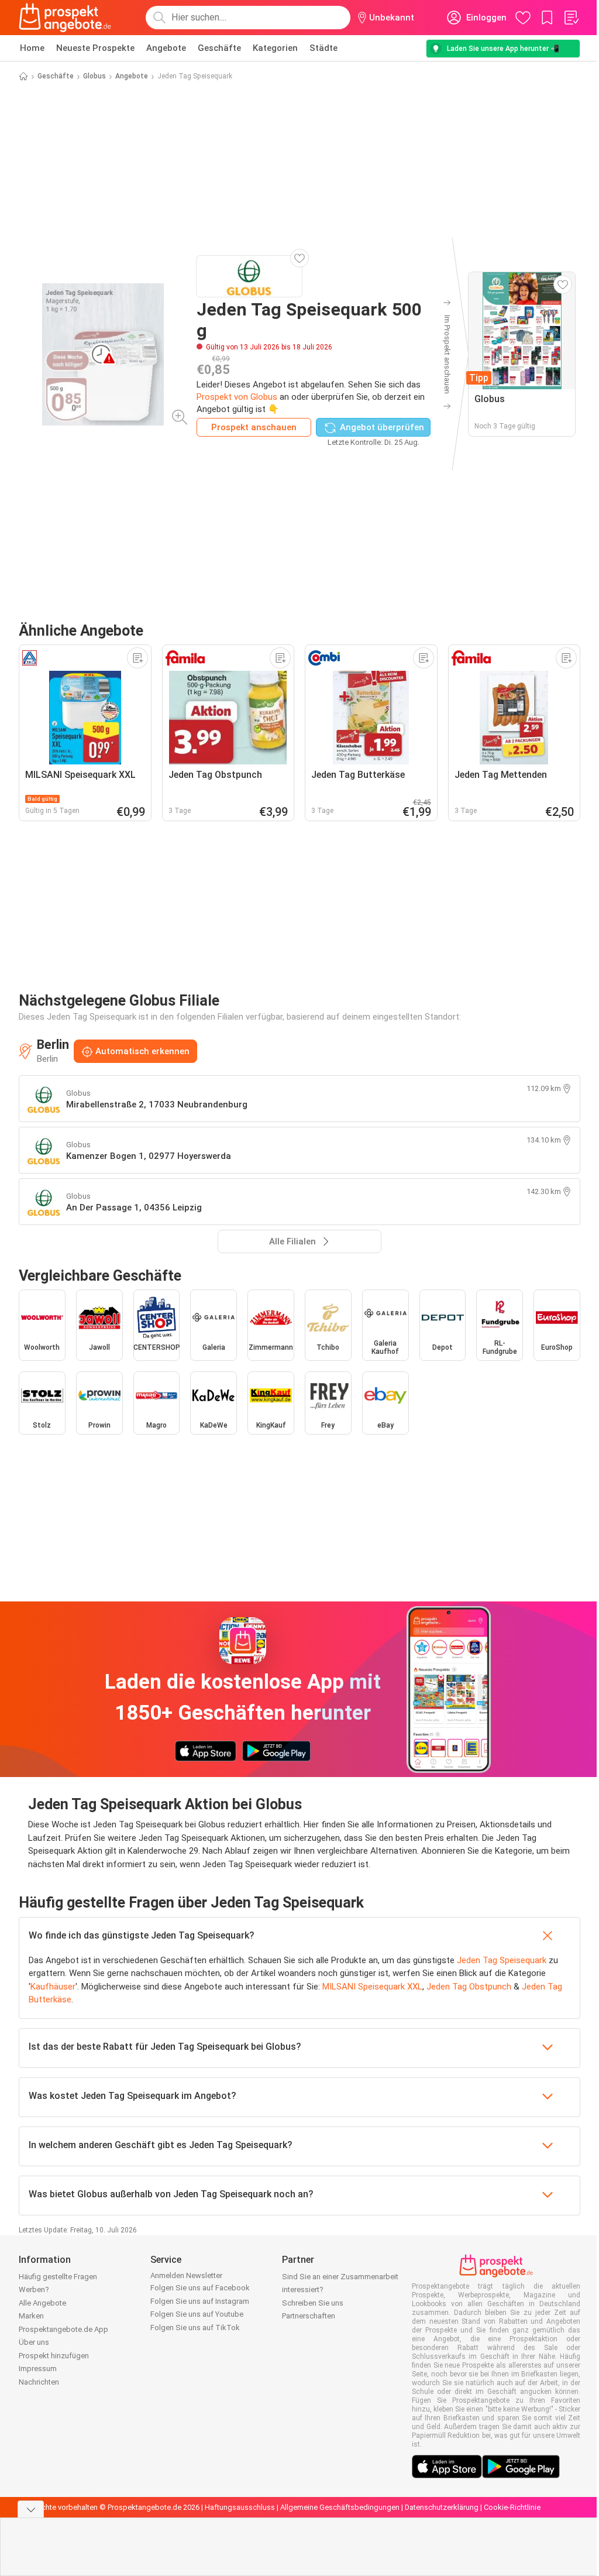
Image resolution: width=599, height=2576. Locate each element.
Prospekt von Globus (237, 397)
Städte (323, 48)
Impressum (38, 2369)
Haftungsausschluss (240, 2507)
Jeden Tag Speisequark (502, 1960)
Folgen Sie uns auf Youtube (197, 2314)
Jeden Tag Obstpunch (469, 1987)
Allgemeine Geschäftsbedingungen (340, 2507)
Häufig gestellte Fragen (58, 2277)
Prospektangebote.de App (63, 2329)
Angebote (166, 48)
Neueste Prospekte (95, 48)
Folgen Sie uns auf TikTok (195, 2328)
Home (32, 48)
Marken (31, 2316)
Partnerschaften (309, 2316)
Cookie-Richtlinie (512, 2507)
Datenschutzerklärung (442, 2507)
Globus (94, 76)
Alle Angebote (42, 2303)
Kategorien (275, 48)
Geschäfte (219, 48)
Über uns (34, 2342)
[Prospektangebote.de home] (65, 18)
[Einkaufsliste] (571, 18)
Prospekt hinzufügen (54, 2356)
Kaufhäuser (53, 1987)
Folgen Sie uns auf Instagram (200, 2301)
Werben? (34, 2289)
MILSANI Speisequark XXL (372, 1987)
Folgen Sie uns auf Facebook (200, 2288)
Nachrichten (39, 2382)
